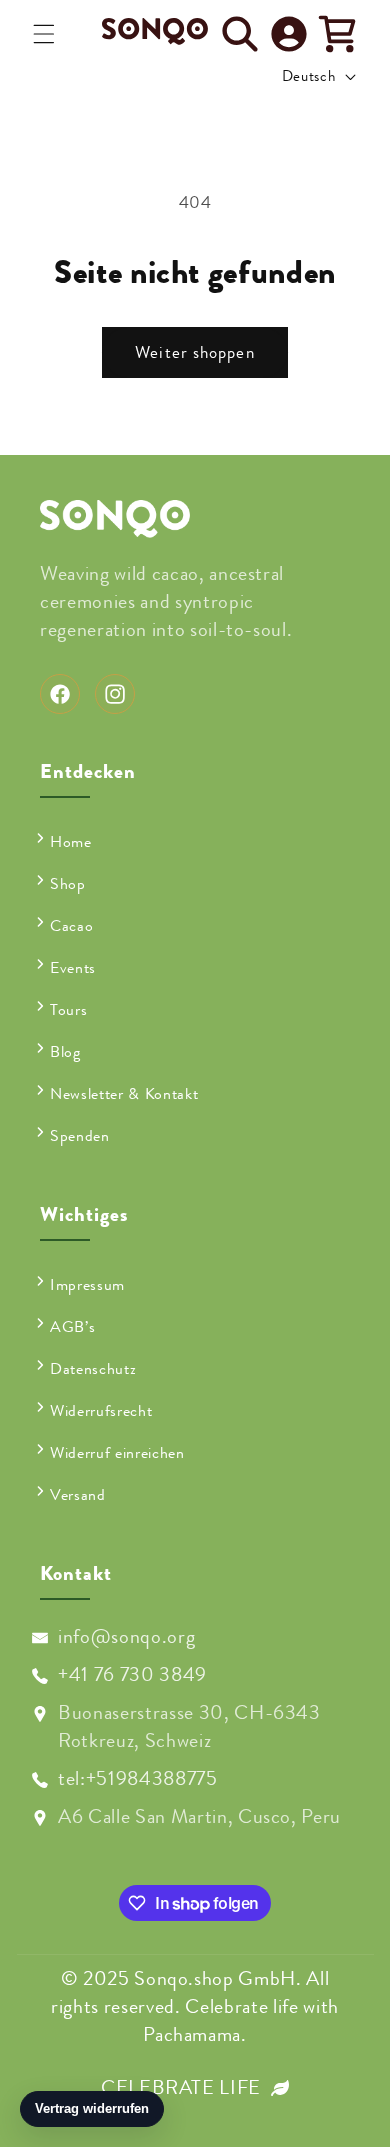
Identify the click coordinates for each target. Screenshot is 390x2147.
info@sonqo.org (126, 1636)
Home (71, 842)
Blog (65, 1052)
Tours (68, 1010)
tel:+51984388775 (138, 1778)
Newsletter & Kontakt (124, 1094)
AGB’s (72, 1327)
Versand (78, 1495)
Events (73, 968)
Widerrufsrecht (101, 1411)
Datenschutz (93, 1369)
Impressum (87, 1285)
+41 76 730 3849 (132, 1674)
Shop (68, 884)
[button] (44, 34)
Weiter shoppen (194, 352)
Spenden (80, 1136)
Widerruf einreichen (117, 1453)
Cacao (71, 926)
